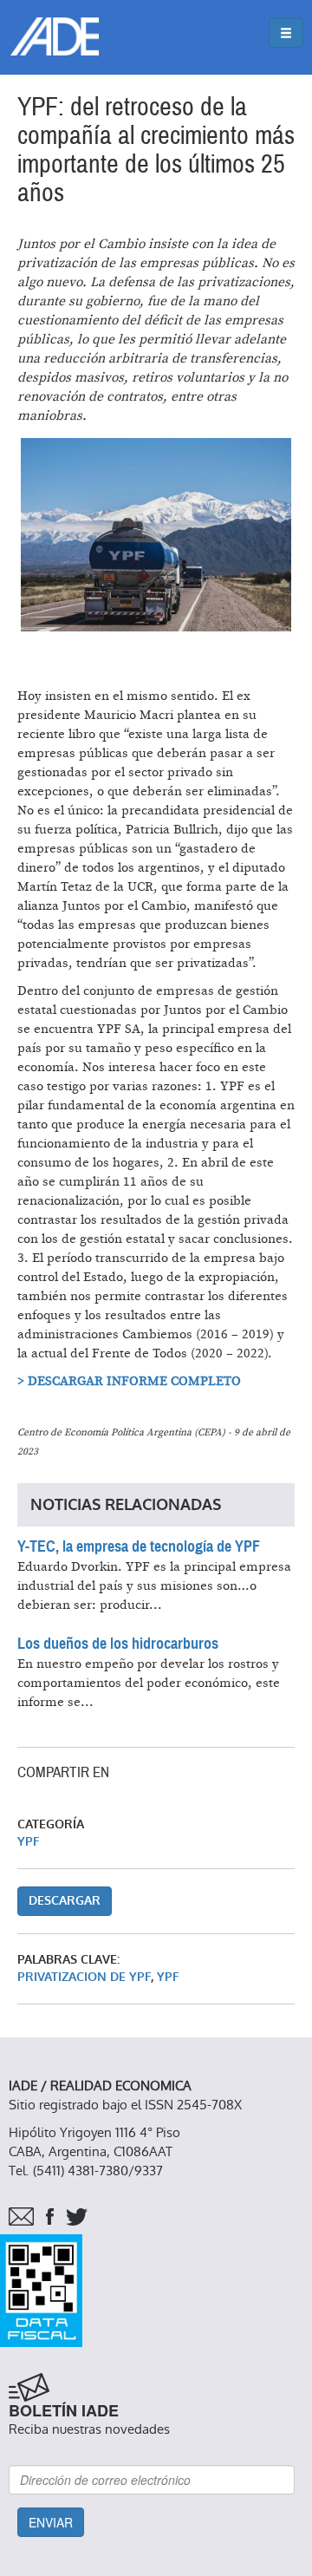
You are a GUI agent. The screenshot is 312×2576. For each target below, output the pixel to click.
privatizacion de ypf (84, 1977)
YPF (29, 1842)
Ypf (168, 1977)
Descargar (65, 1901)
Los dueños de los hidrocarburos (118, 1644)
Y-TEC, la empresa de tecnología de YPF (139, 1546)
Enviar (51, 2522)
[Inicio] (55, 36)
